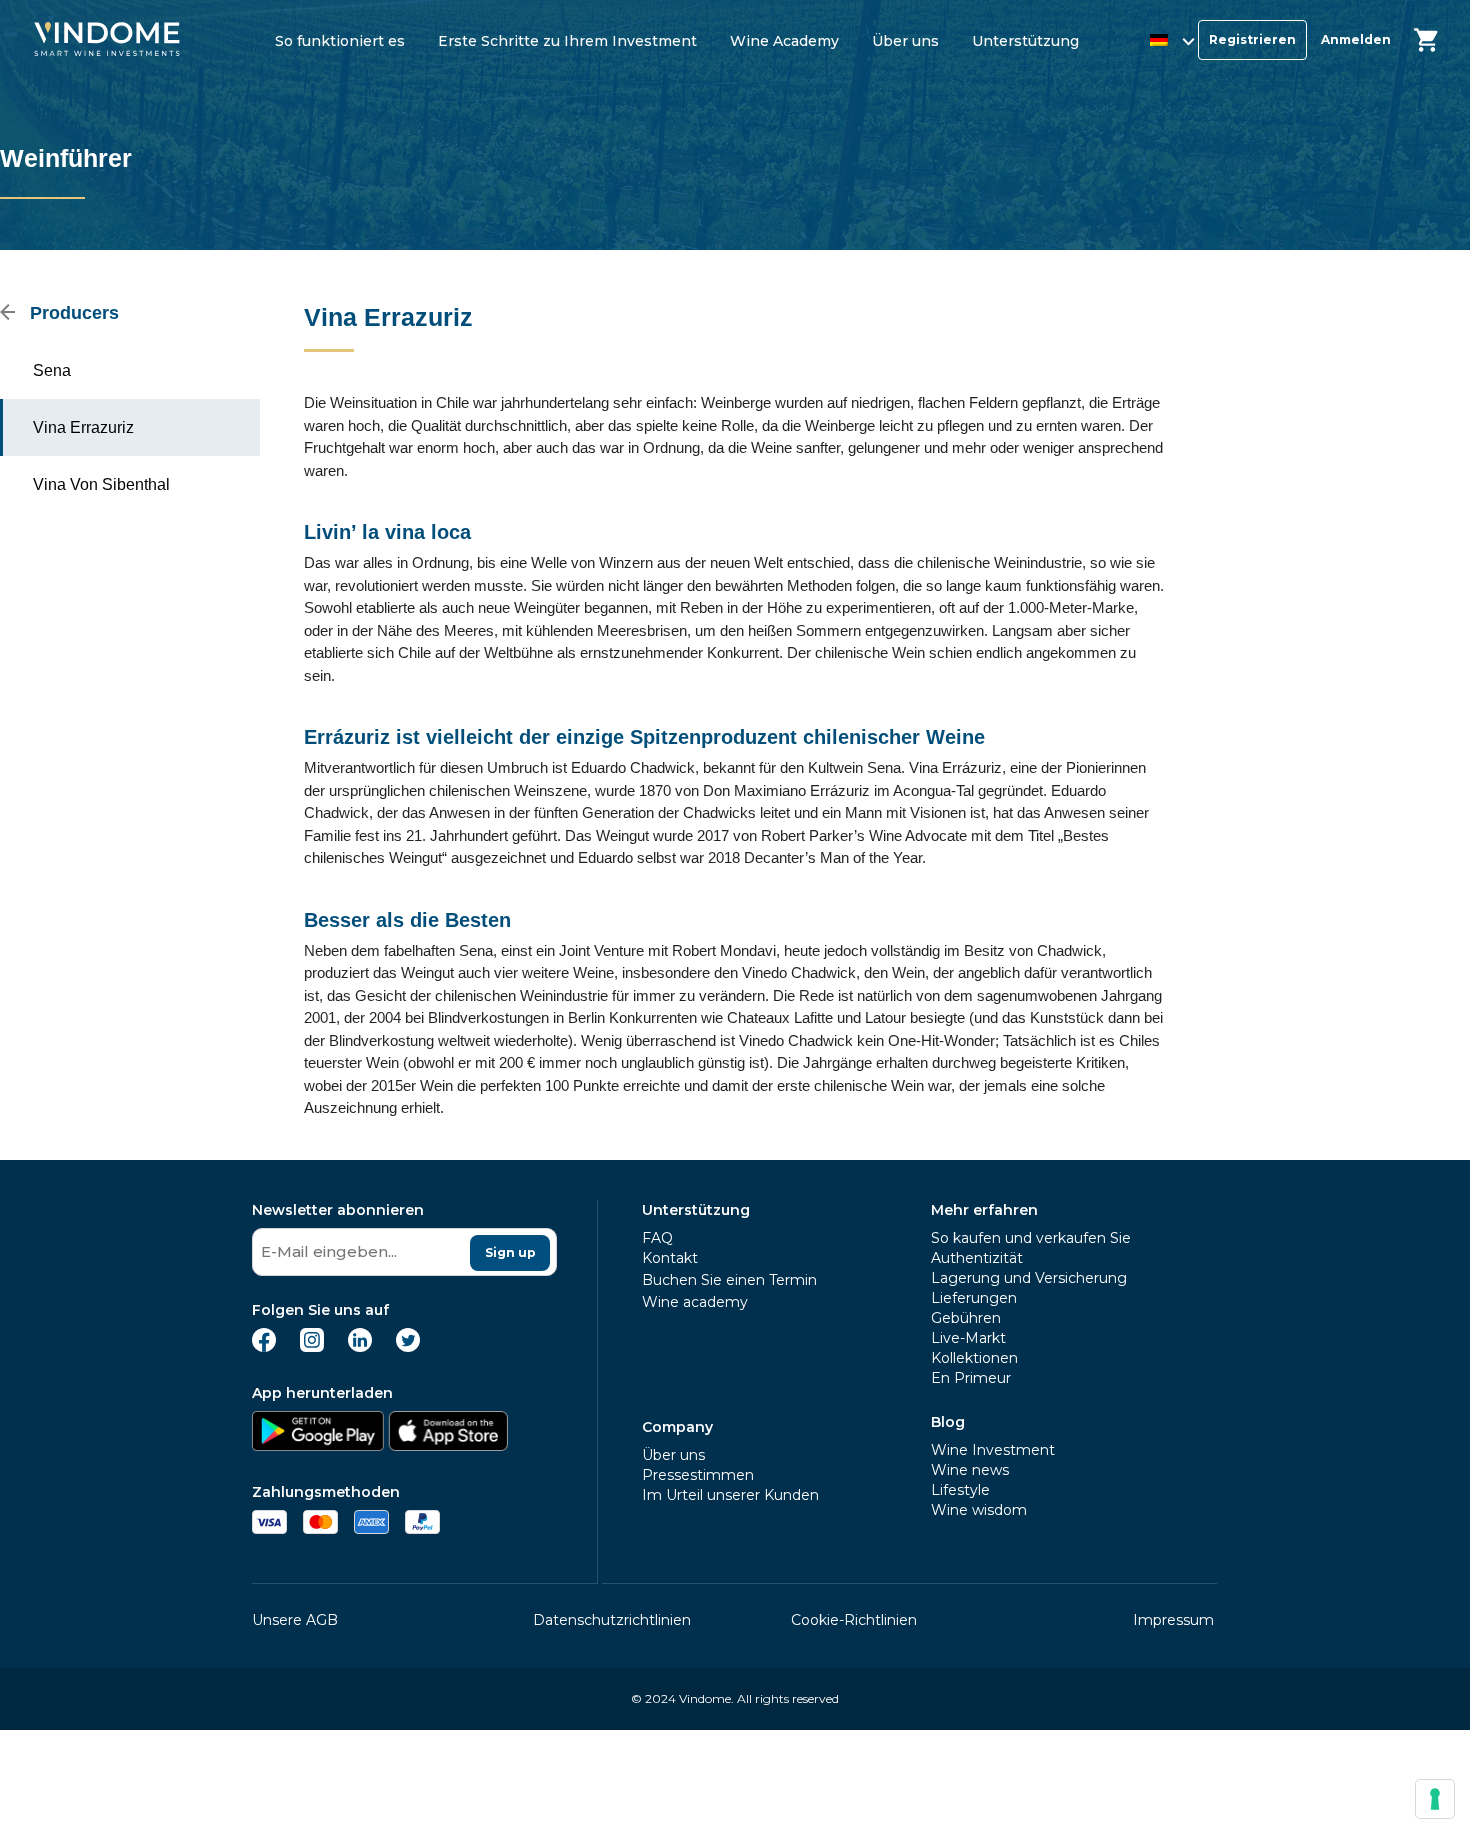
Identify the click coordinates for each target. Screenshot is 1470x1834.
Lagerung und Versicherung (1029, 1278)
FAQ (657, 1238)
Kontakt (670, 1258)
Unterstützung (1025, 41)
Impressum (1173, 1620)
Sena (52, 370)
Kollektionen (974, 1358)
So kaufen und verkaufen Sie (1031, 1238)
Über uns (905, 41)
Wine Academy (784, 41)
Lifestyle (960, 1490)
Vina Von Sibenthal (101, 484)
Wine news (970, 1470)
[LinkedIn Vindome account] (360, 1346)
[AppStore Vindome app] (448, 1445)
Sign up (510, 1252)
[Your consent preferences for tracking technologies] (1435, 1799)
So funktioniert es (340, 41)
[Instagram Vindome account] (312, 1346)
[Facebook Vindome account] (264, 1346)
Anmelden (1356, 39)
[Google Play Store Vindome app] (318, 1445)
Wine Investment (993, 1450)
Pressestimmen (698, 1475)
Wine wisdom (979, 1510)
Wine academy (695, 1302)
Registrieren (1252, 39)
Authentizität (977, 1258)
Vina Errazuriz (83, 427)
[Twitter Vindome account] (408, 1346)
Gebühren (966, 1318)
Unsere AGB (295, 1620)
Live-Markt (968, 1338)
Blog (948, 1422)
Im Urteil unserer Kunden (730, 1495)
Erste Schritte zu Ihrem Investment (567, 41)
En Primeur (971, 1378)
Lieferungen (974, 1298)
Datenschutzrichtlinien (612, 1620)
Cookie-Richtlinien (854, 1620)
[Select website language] (1153, 43)
